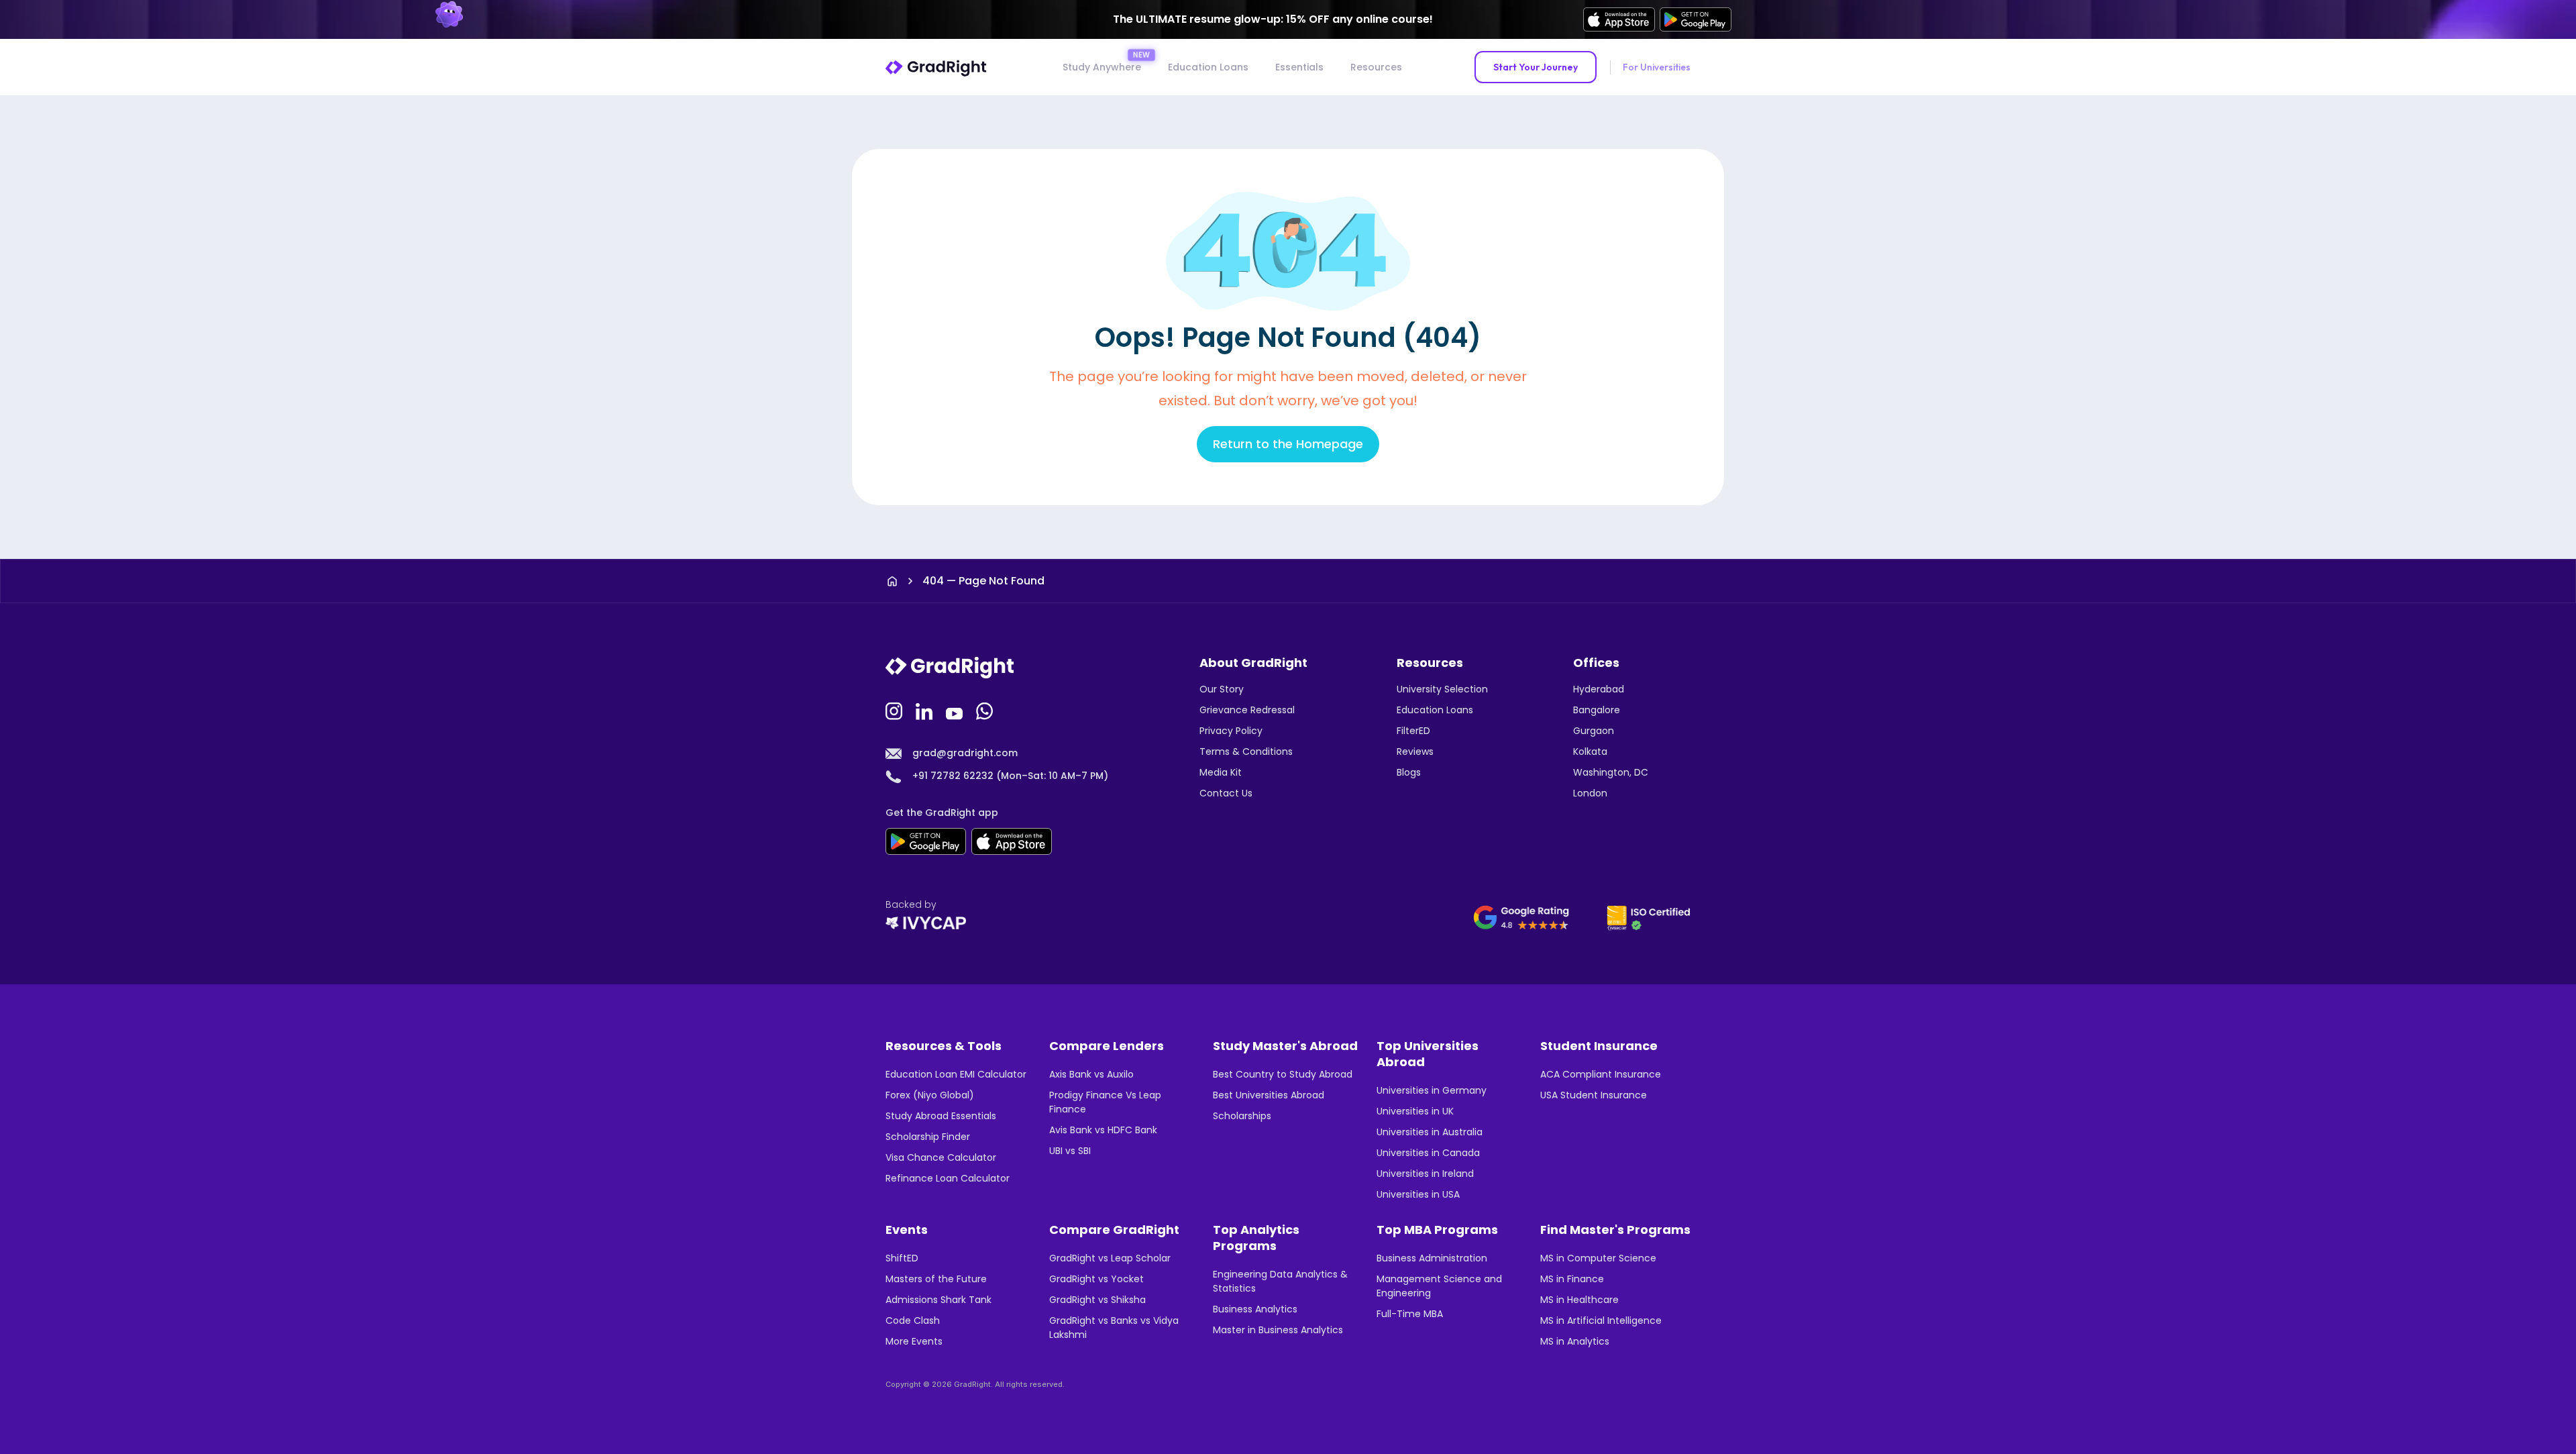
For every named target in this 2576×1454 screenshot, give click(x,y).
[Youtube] (956, 710)
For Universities (1657, 67)
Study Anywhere (1102, 67)
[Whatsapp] (986, 710)
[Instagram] (896, 710)
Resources (1376, 67)
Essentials (1299, 67)
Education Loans (1208, 67)
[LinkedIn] (926, 710)
